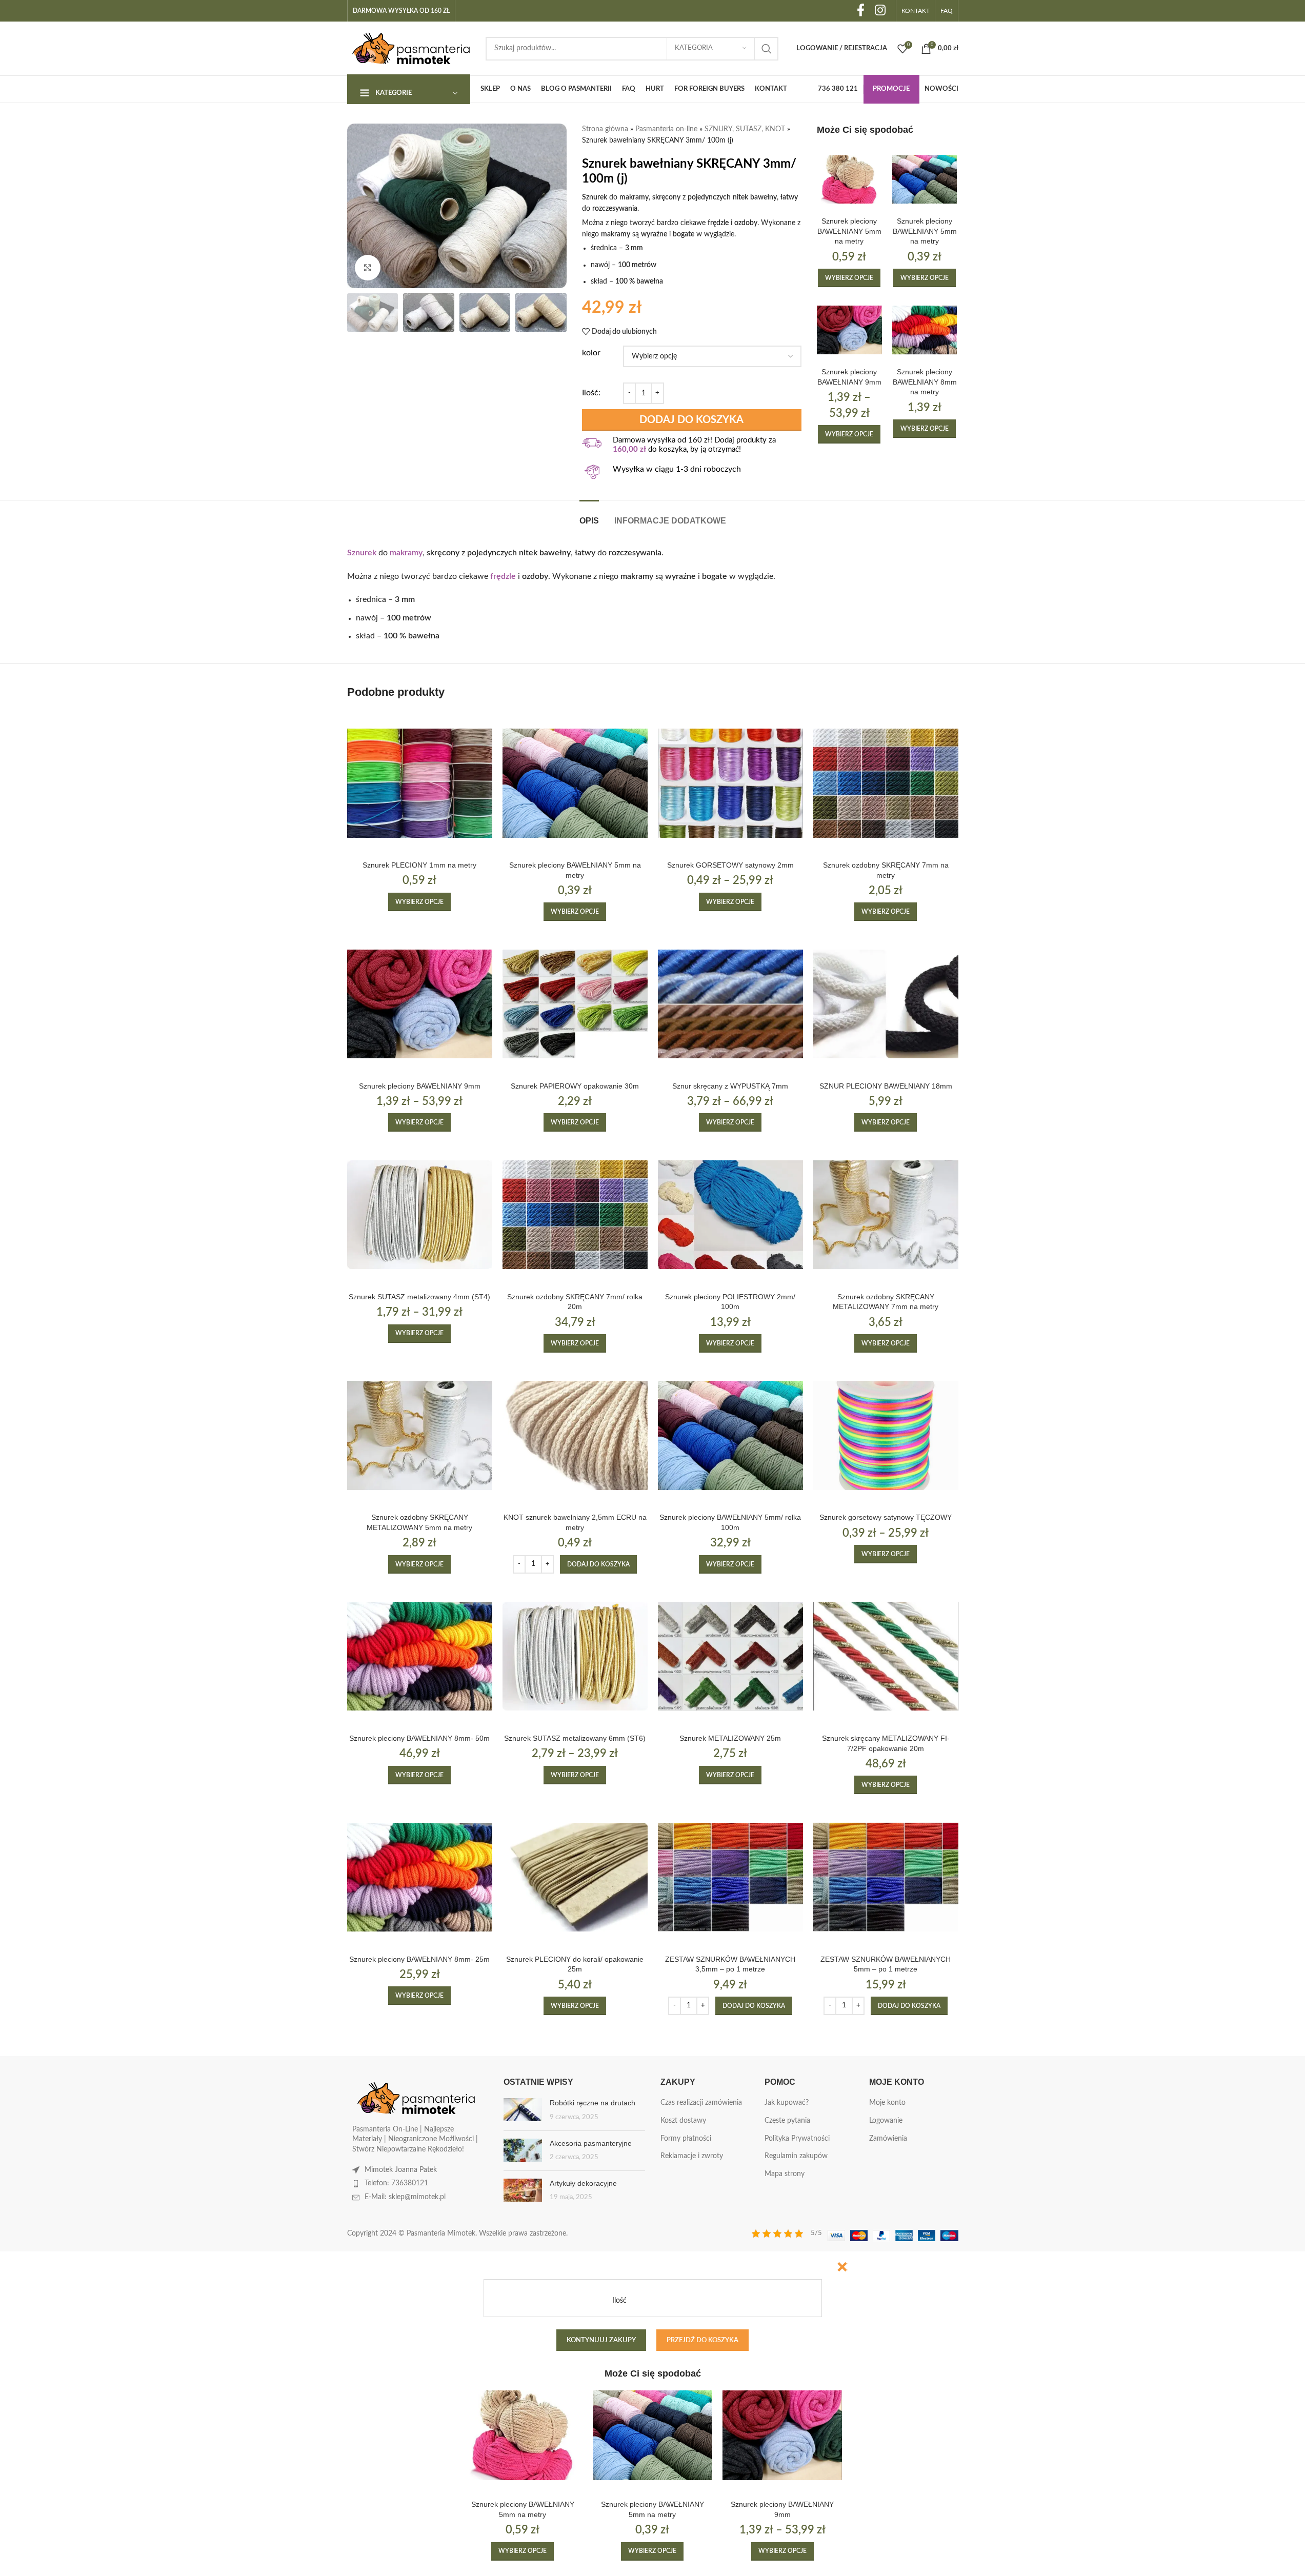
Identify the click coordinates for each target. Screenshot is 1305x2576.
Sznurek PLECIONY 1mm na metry (419, 865)
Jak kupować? (787, 2103)
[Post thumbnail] (523, 2110)
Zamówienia (888, 2139)
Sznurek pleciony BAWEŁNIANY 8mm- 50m (419, 1738)
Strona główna (605, 129)
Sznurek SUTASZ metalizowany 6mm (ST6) (575, 1738)
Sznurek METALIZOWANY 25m (730, 1738)
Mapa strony (785, 2174)
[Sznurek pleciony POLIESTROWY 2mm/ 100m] (730, 1214)
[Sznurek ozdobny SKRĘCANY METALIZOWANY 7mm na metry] (886, 1214)
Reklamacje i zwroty (692, 2156)
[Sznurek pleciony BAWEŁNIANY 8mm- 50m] (420, 1656)
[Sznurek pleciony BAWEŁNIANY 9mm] (849, 330)
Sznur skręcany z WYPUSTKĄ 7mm (730, 1086)
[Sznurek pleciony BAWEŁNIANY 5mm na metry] (849, 179)
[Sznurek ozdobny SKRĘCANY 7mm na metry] (886, 783)
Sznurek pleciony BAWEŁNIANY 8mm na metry (925, 382)
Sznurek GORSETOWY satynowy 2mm (730, 865)
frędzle (503, 576)
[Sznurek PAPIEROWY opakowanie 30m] (575, 1004)
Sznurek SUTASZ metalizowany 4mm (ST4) (419, 1297)
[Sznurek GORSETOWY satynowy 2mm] (730, 783)
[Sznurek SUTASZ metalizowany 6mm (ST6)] (575, 1656)
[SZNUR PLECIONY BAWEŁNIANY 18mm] (886, 1004)
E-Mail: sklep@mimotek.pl (405, 2197)
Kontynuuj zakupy (601, 2340)
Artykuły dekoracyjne (583, 2183)
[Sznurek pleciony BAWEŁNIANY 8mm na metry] (925, 330)
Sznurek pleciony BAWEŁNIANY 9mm (420, 1086)
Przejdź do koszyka (702, 2340)
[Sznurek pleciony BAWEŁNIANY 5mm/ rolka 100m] (730, 1435)
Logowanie (886, 2121)
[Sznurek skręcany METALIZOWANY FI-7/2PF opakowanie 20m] (886, 1656)
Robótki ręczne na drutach (593, 2103)
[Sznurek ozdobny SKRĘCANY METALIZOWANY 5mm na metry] (420, 1435)
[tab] (589, 516)
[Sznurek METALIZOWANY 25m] (730, 1656)
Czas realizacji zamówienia (701, 2103)
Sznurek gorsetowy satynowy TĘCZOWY (886, 1517)
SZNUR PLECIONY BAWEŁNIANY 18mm (886, 1086)
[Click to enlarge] (368, 268)
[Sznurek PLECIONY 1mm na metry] (420, 783)
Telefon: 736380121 (396, 2183)
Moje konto (887, 2103)
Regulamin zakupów (796, 2156)
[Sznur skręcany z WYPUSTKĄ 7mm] (730, 1004)
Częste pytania (787, 2121)
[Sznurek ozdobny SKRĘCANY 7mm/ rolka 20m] (575, 1214)
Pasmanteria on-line (666, 129)
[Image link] (416, 2098)
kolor (591, 353)
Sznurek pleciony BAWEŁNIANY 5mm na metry (849, 231)
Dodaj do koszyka (691, 420)
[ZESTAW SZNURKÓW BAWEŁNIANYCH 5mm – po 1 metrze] (886, 1877)
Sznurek (362, 553)
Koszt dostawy (683, 2121)
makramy (406, 553)
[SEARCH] (767, 49)
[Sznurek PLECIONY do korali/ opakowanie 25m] (575, 1877)
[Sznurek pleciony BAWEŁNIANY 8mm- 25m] (420, 1877)
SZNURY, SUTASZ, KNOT (745, 129)
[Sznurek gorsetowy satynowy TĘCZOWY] (886, 1435)
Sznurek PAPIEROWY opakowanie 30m (575, 1086)
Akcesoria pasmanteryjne (591, 2143)
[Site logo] (411, 48)
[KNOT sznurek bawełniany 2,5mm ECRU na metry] (575, 1435)
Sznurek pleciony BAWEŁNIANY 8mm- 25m (419, 1959)
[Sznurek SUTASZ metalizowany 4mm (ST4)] (420, 1214)
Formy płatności (686, 2139)
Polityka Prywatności (797, 2139)
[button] (598, 1564)
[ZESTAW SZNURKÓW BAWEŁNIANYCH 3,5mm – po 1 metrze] (730, 1877)
